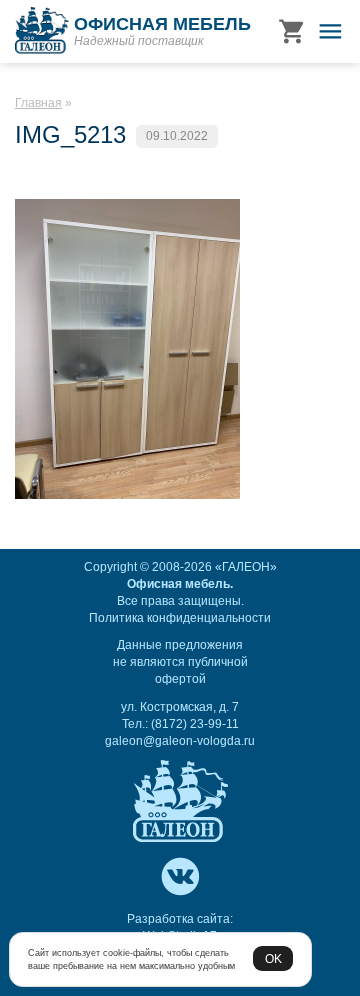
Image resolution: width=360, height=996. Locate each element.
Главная (38, 103)
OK (273, 958)
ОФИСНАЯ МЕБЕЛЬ (162, 24)
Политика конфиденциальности (180, 618)
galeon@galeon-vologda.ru (180, 741)
